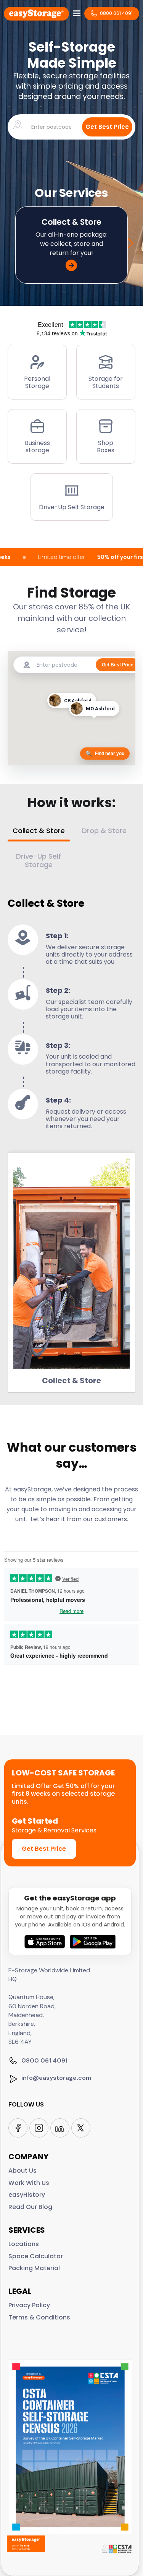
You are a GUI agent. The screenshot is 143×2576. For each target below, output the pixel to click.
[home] (36, 13)
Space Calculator (36, 2256)
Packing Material (34, 2268)
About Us (22, 2171)
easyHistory (27, 2195)
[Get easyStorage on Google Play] (93, 1942)
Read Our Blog (30, 2207)
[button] (77, 13)
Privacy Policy (29, 2305)
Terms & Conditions (39, 2318)
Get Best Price (44, 1849)
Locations (24, 2244)
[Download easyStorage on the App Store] (45, 1942)
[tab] (39, 834)
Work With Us (29, 2183)
